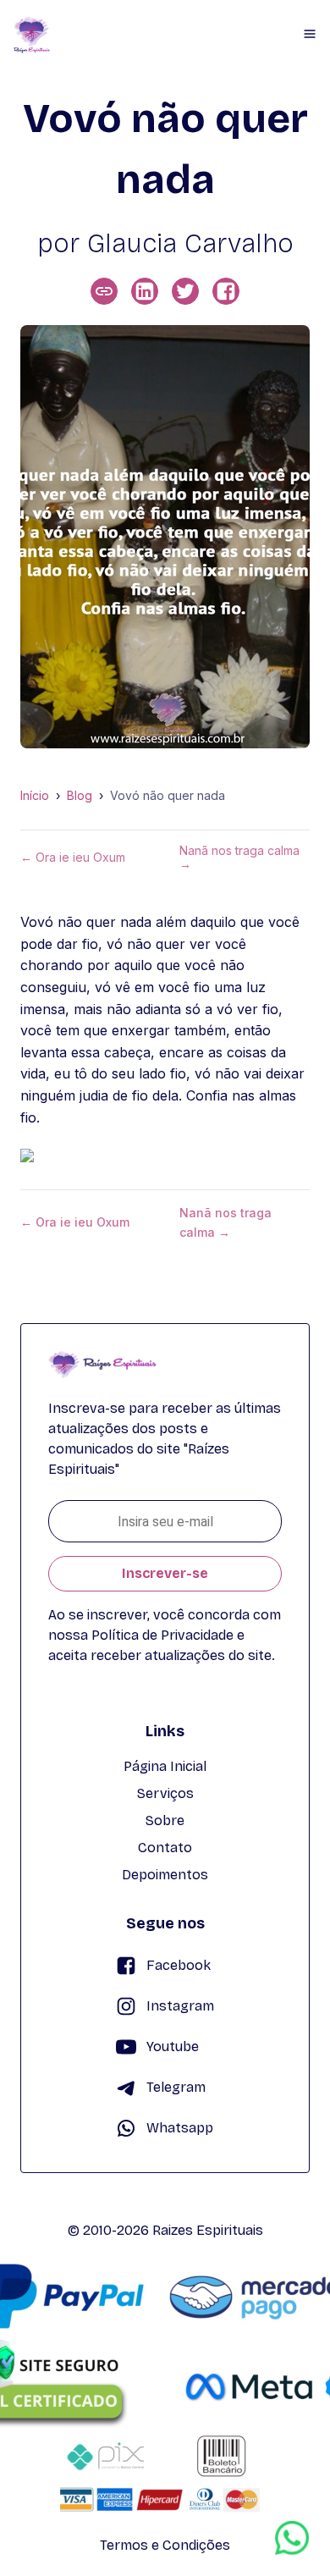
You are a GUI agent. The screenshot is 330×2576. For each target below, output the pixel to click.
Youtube (173, 2046)
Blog (80, 796)
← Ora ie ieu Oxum (73, 858)
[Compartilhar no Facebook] (226, 291)
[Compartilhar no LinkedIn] (145, 291)
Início (35, 796)
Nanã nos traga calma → (239, 858)
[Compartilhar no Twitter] (185, 291)
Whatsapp (180, 2128)
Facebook (179, 1965)
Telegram (176, 2087)
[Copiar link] (104, 291)
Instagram (180, 2006)
